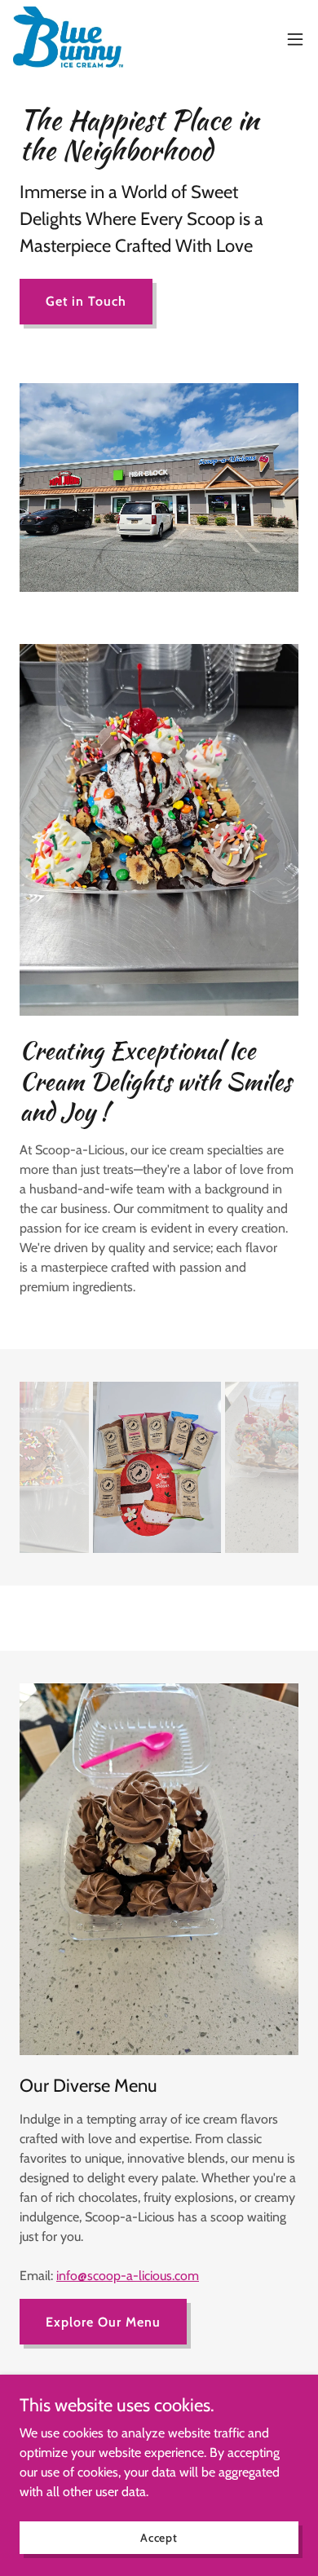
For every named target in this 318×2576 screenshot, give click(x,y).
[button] (295, 39)
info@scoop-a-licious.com (128, 2276)
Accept (159, 2537)
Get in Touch (86, 301)
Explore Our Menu (103, 2322)
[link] (68, 39)
